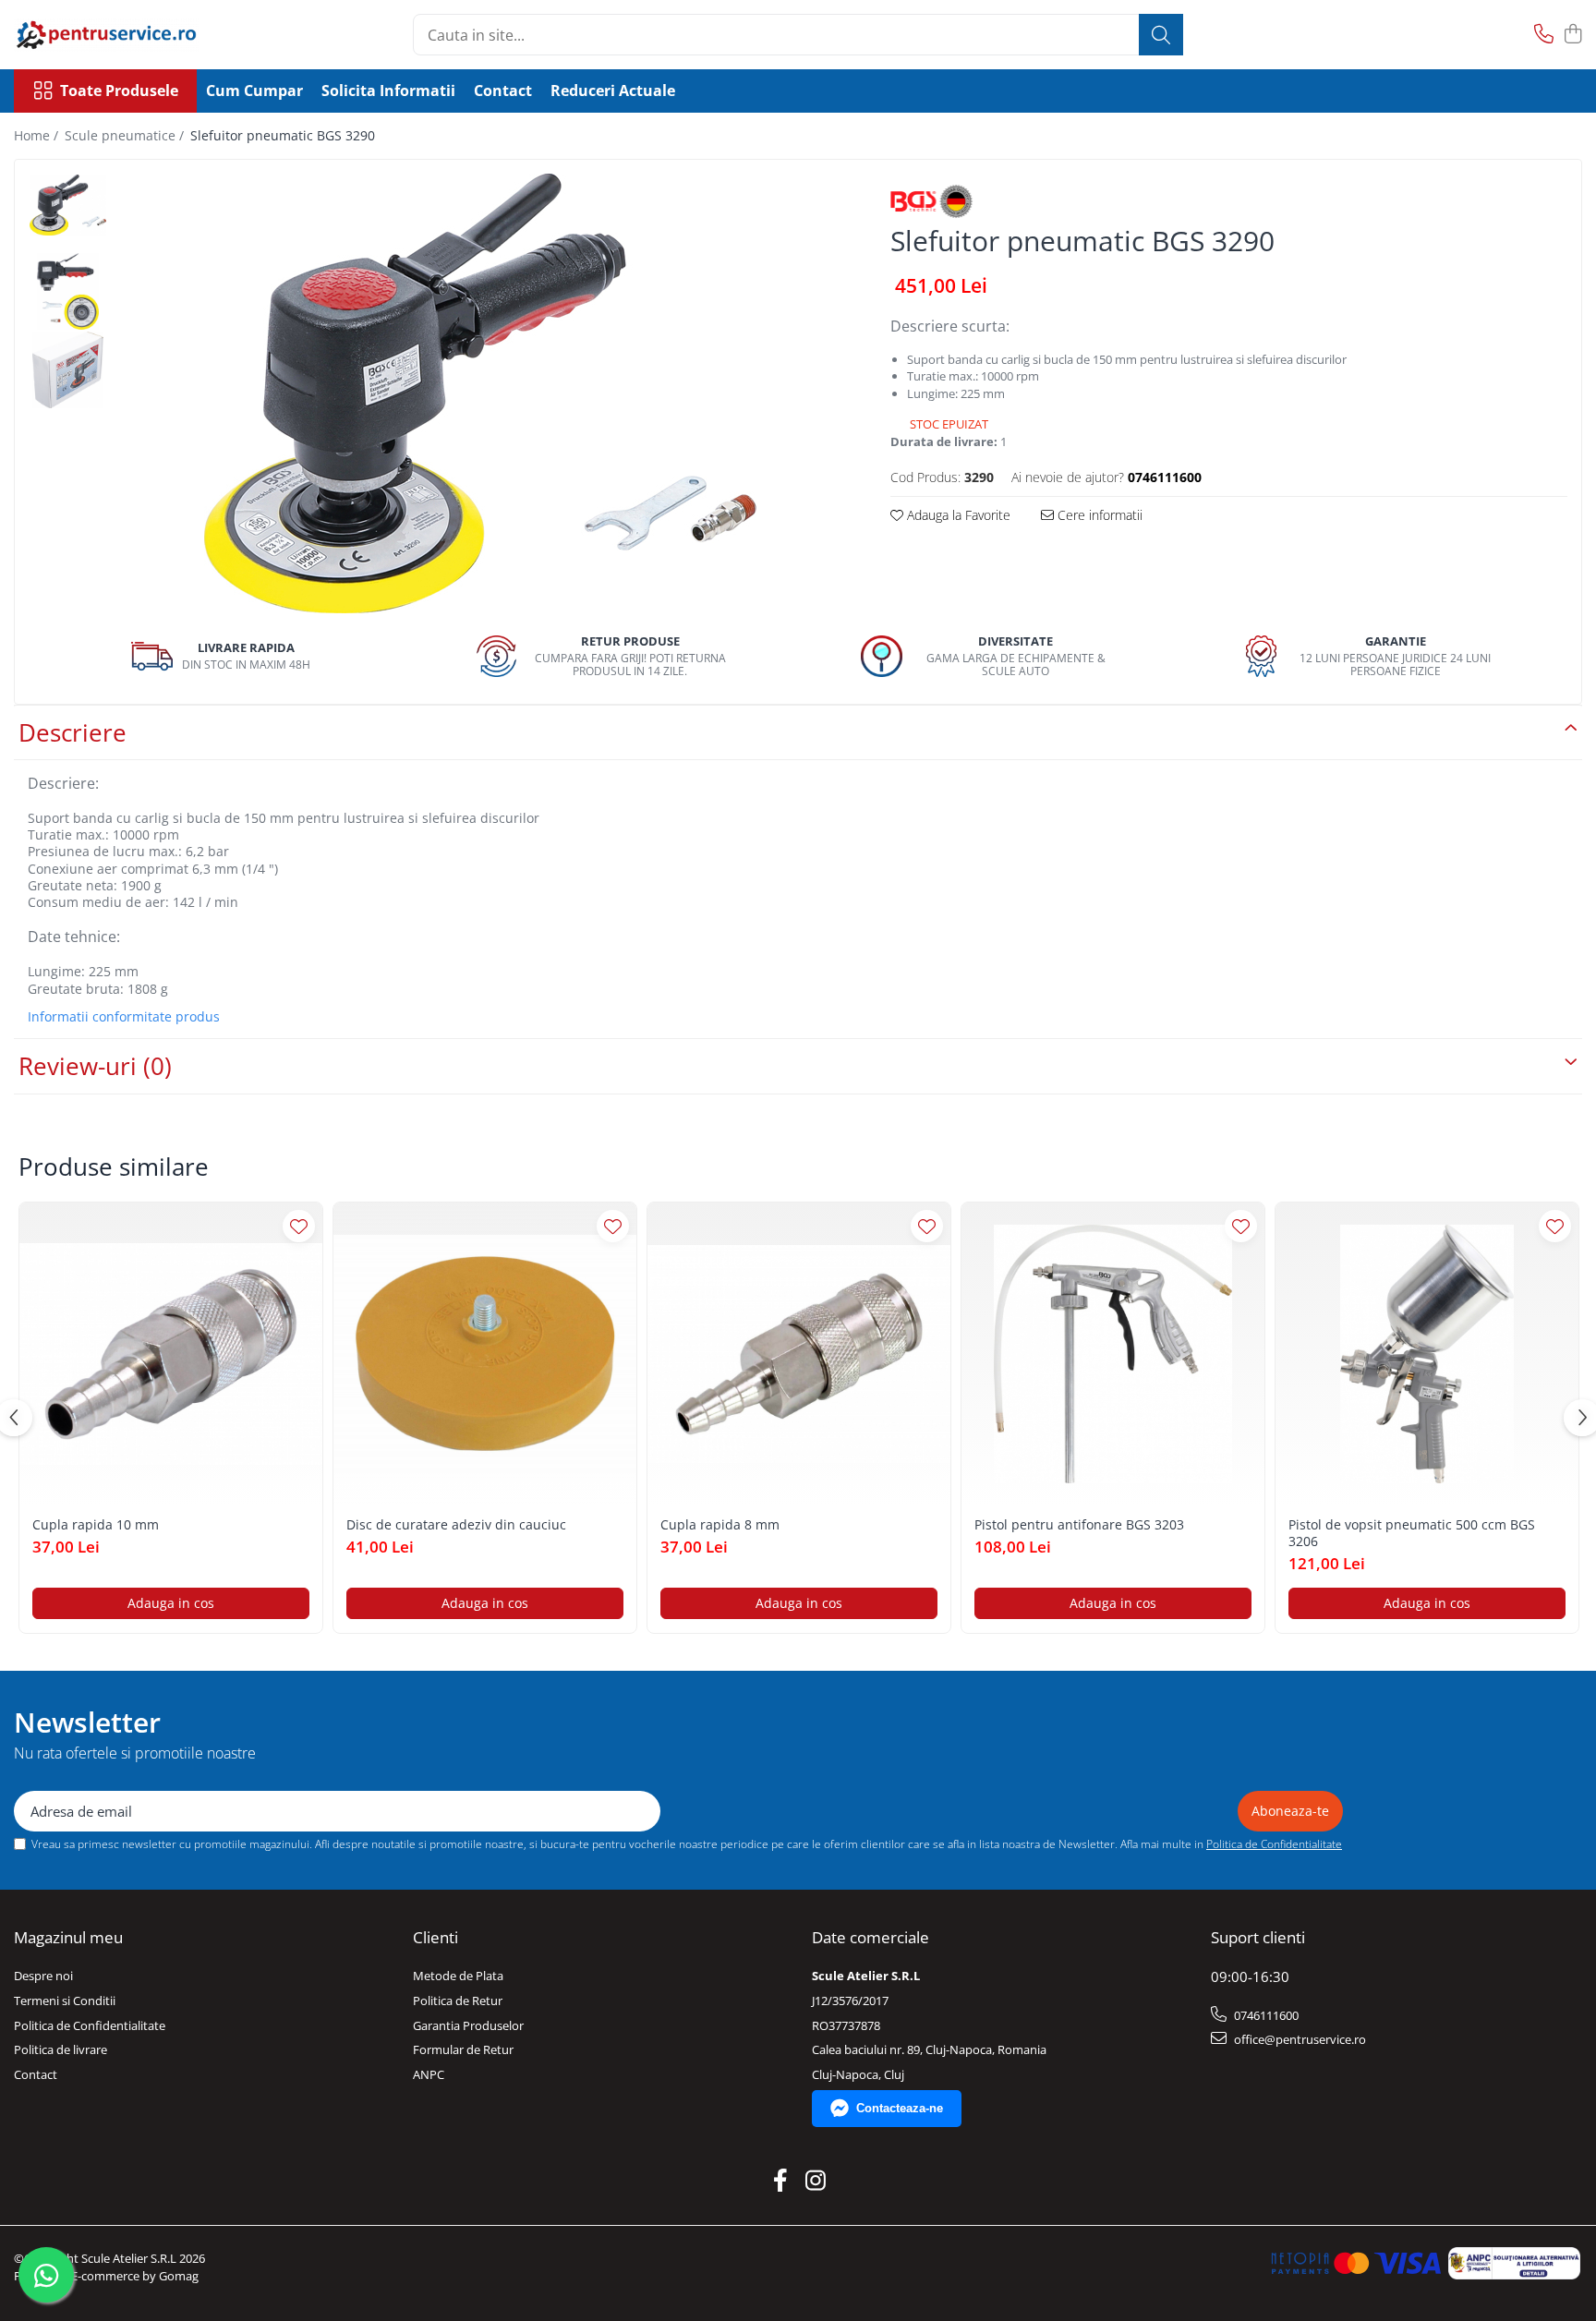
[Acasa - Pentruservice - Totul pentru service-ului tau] (106, 35)
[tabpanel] (480, 393)
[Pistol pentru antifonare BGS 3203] (1113, 1354)
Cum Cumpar (254, 91)
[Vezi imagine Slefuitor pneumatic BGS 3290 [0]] (68, 205)
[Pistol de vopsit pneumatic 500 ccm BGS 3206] (1427, 1354)
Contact (503, 91)
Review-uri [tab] (95, 1066)
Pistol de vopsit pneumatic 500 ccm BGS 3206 (1412, 1533)
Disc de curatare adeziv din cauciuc (456, 1525)
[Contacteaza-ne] (1544, 35)
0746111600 (1265, 2015)
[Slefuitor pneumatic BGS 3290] (480, 393)
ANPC (429, 2074)
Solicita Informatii (388, 91)
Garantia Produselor (468, 2025)
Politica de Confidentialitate (1274, 1844)
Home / (38, 135)
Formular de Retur (463, 2049)
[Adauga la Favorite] (299, 1226)
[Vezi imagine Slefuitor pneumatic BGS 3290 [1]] (68, 291)
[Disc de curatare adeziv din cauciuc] (485, 1354)
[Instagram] (816, 2181)
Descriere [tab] (73, 732)
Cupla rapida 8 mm (720, 1525)
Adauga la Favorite (957, 515)
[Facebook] (781, 2181)
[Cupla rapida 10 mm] (171, 1354)
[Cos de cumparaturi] (1572, 35)
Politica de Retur (458, 2001)
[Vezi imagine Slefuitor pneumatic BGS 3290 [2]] (68, 370)
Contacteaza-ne (900, 2108)
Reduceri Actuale (613, 91)
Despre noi (43, 1976)
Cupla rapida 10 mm (96, 1525)
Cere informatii (1098, 515)
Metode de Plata (458, 1976)
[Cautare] (1161, 35)
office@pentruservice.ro (1299, 2039)
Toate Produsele (119, 91)
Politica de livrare (60, 2049)
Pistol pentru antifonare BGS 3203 (1079, 1525)
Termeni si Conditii (65, 2001)
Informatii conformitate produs (124, 1017)
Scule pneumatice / (126, 135)
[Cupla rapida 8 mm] (799, 1354)
